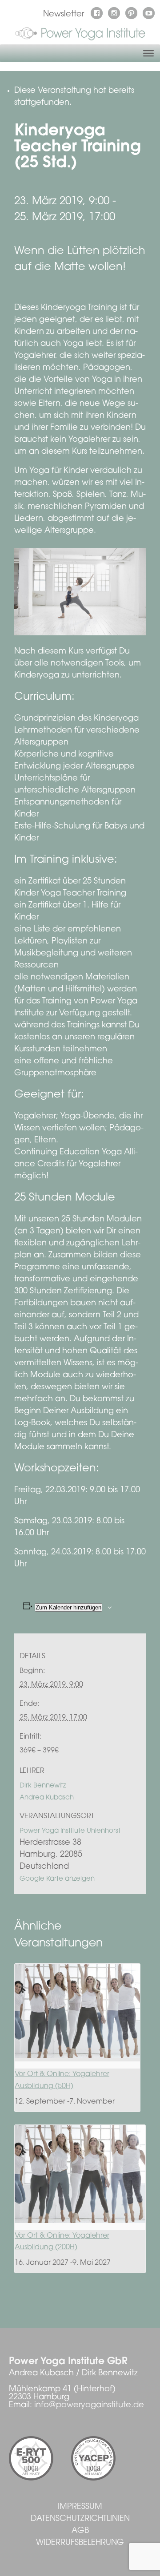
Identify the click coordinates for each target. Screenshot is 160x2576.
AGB (80, 2531)
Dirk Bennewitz (43, 1786)
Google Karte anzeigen (57, 1879)
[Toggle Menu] (148, 53)
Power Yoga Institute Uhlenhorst (70, 1831)
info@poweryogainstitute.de (89, 2406)
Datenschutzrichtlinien (80, 2519)
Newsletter (64, 15)
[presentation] (77, 2011)
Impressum (80, 2507)
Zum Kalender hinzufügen (68, 1607)
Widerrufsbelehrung (80, 2543)
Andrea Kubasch (47, 1798)
